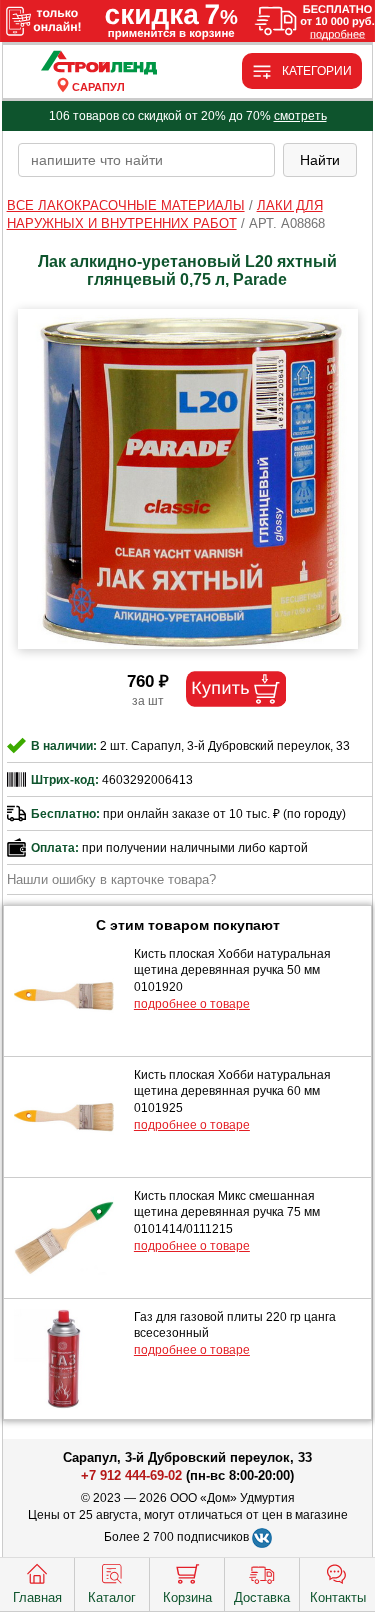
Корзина (187, 1597)
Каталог (112, 1597)
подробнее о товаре (192, 1004)
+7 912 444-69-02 (131, 1475)
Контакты (338, 1597)
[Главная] (99, 63)
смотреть (300, 116)
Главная (37, 1597)
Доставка (262, 1597)
